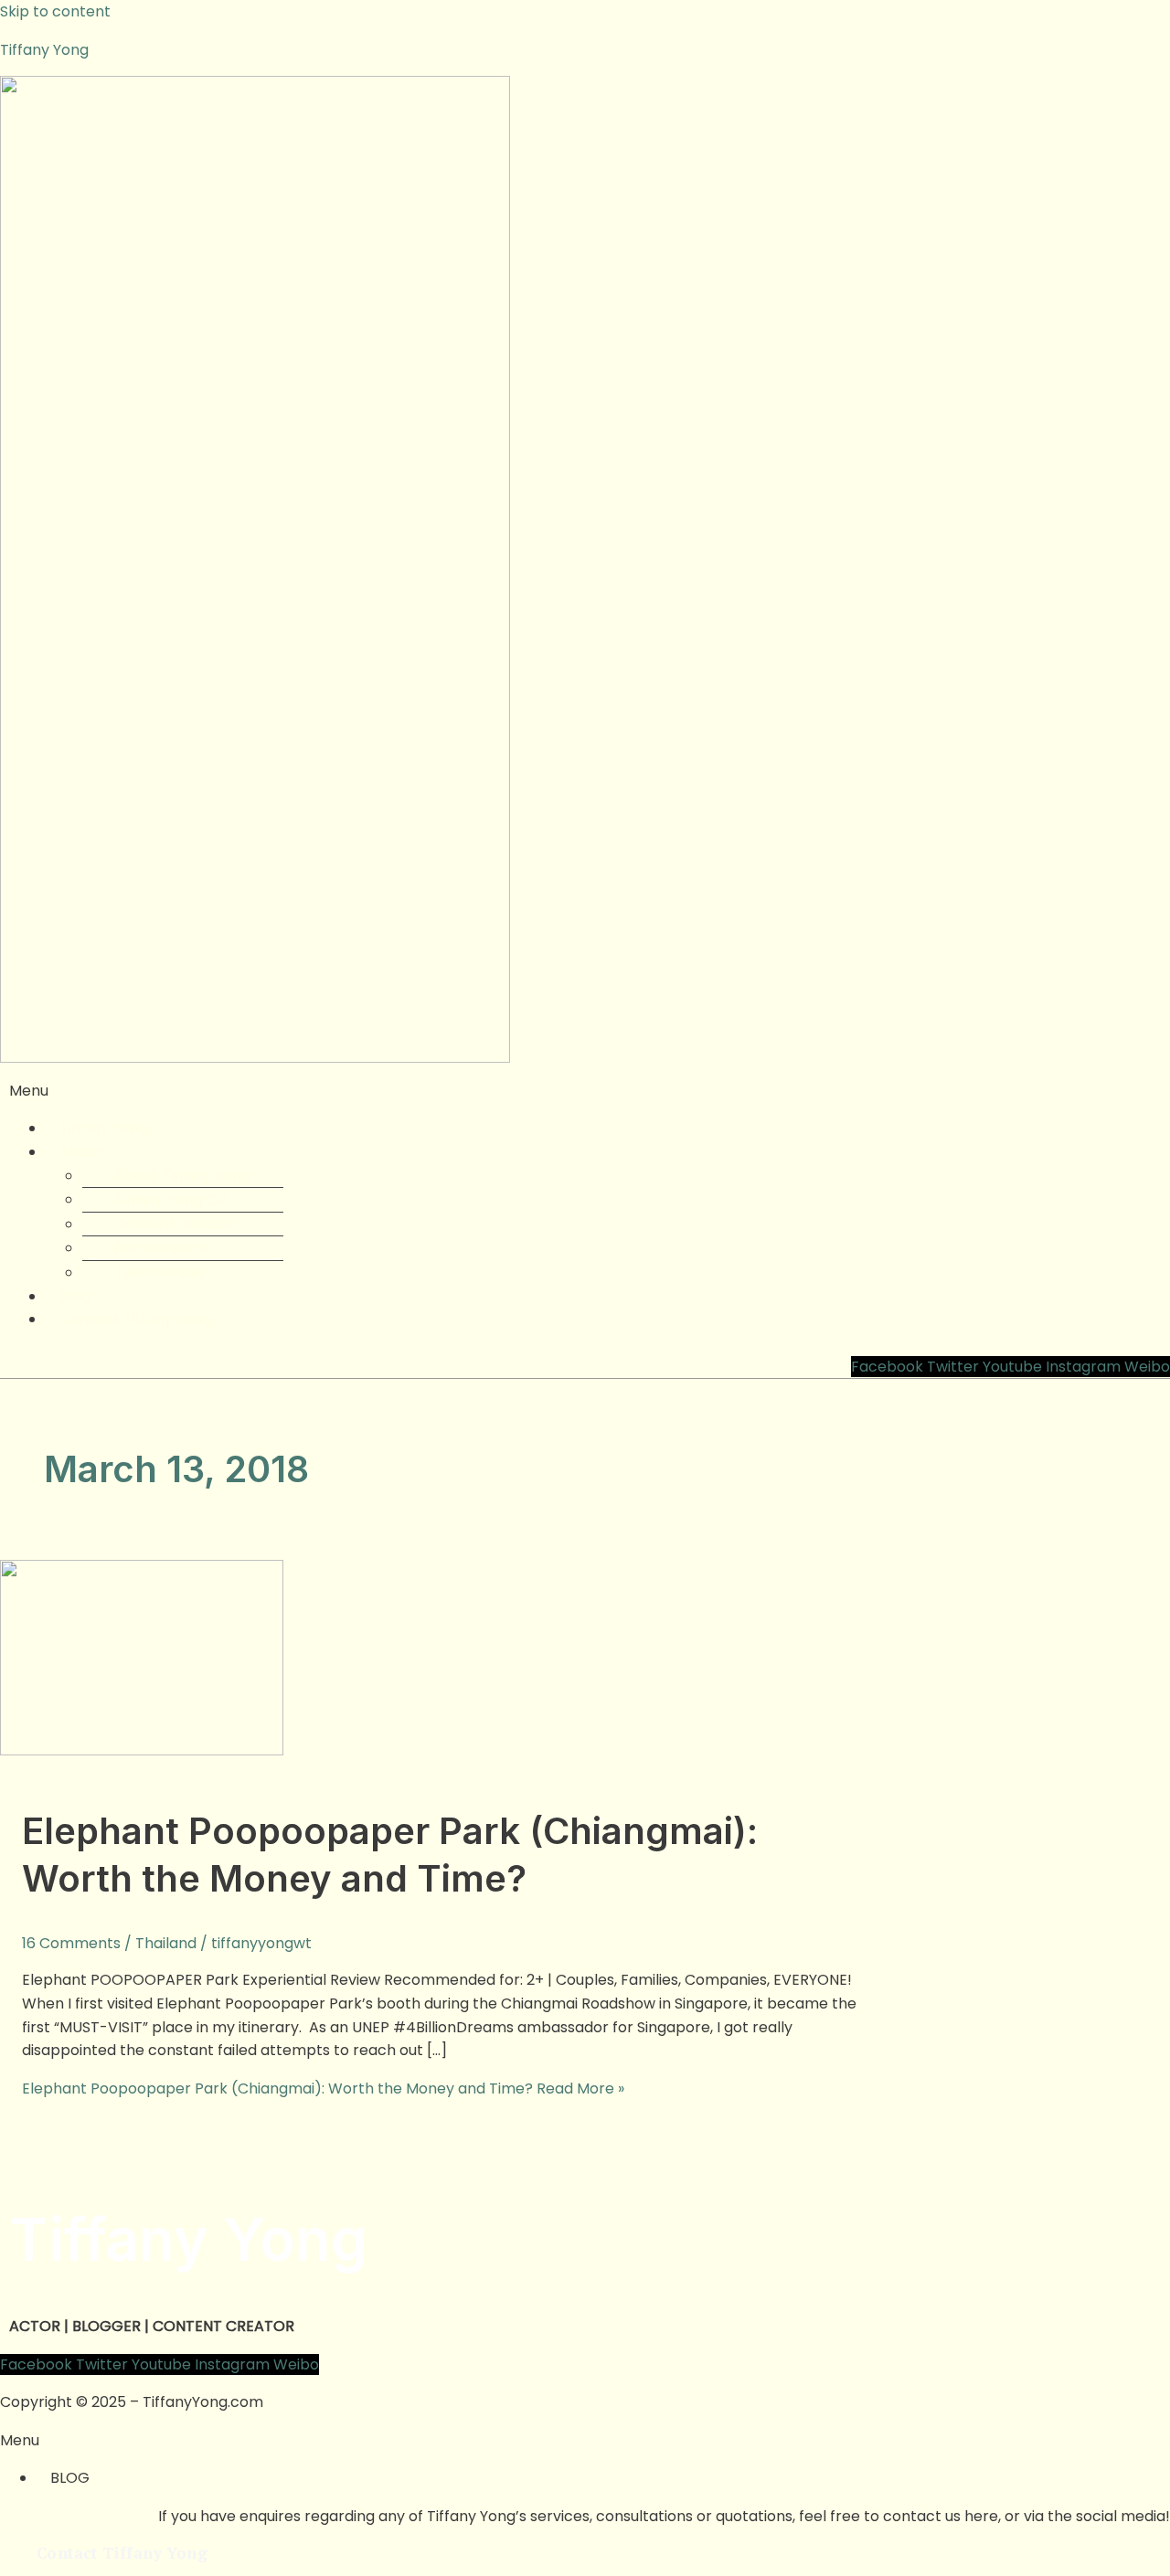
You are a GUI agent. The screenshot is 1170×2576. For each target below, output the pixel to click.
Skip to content (55, 11)
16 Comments (71, 1943)
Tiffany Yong (44, 50)
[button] (585, 1091)
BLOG (70, 2478)
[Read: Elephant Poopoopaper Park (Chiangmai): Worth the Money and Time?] (142, 1750)
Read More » (323, 2088)
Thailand (166, 1943)
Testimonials (160, 1272)
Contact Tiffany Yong (136, 1319)
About (81, 1152)
